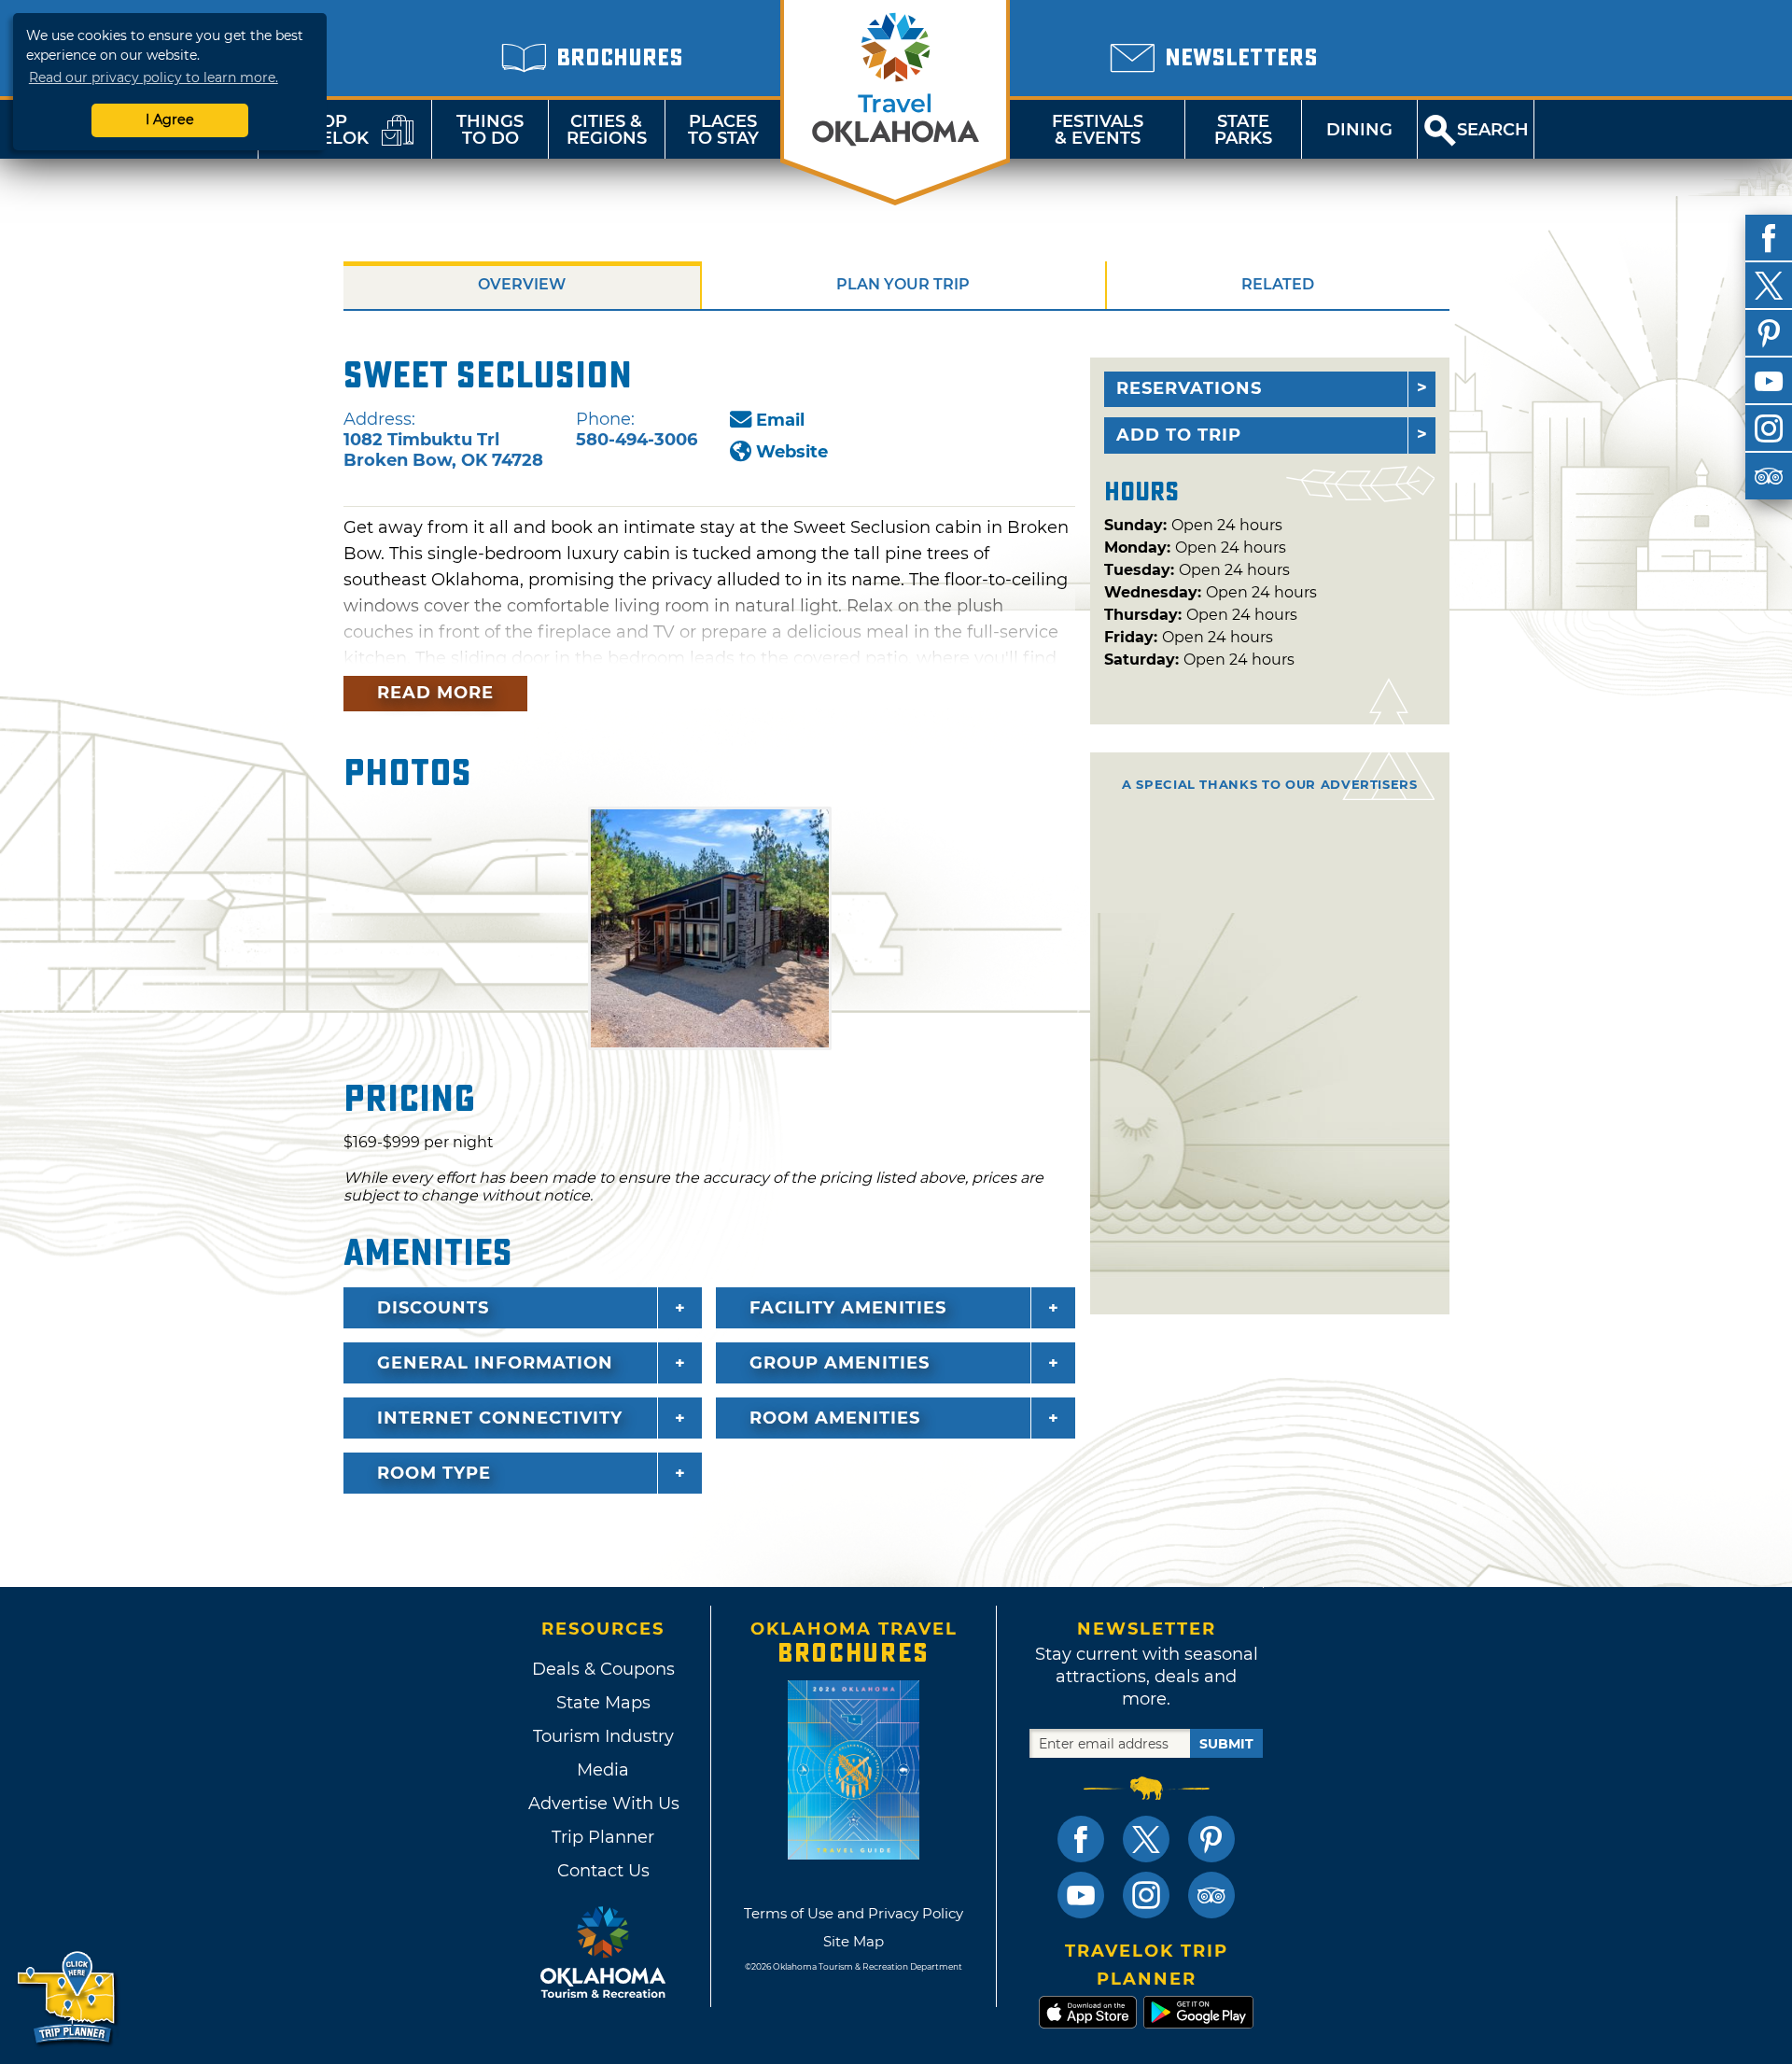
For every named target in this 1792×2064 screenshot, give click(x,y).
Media (603, 1770)
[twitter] (1769, 286)
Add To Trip (1179, 435)
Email (780, 420)
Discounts (433, 1308)
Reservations (1189, 388)
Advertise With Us (603, 1804)
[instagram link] (1146, 1895)
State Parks (1243, 130)
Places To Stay (723, 130)
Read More (435, 693)
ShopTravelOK (322, 130)
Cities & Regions (607, 130)
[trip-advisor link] (1211, 1895)
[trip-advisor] (1769, 476)
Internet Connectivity (500, 1418)
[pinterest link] (1211, 1839)
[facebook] (1769, 238)
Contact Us (603, 1871)
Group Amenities (840, 1363)
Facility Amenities (848, 1308)
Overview (522, 284)
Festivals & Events (1098, 130)
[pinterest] (1769, 333)
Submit (1226, 1744)
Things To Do (490, 130)
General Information (495, 1363)
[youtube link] (1081, 1895)
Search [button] (1493, 130)
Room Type (434, 1473)
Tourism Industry (603, 1736)
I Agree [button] (170, 119)
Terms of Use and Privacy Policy (854, 1913)
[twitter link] (1146, 1839)
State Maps (603, 1703)
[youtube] (1769, 381)
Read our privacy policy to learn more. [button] (154, 77)
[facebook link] (1081, 1839)
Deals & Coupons (603, 1669)
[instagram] (1769, 428)
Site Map (854, 1941)
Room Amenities (835, 1418)
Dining (1359, 130)
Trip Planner (603, 1837)
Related (1278, 284)
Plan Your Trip (903, 284)
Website (792, 452)
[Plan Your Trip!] (68, 1998)
